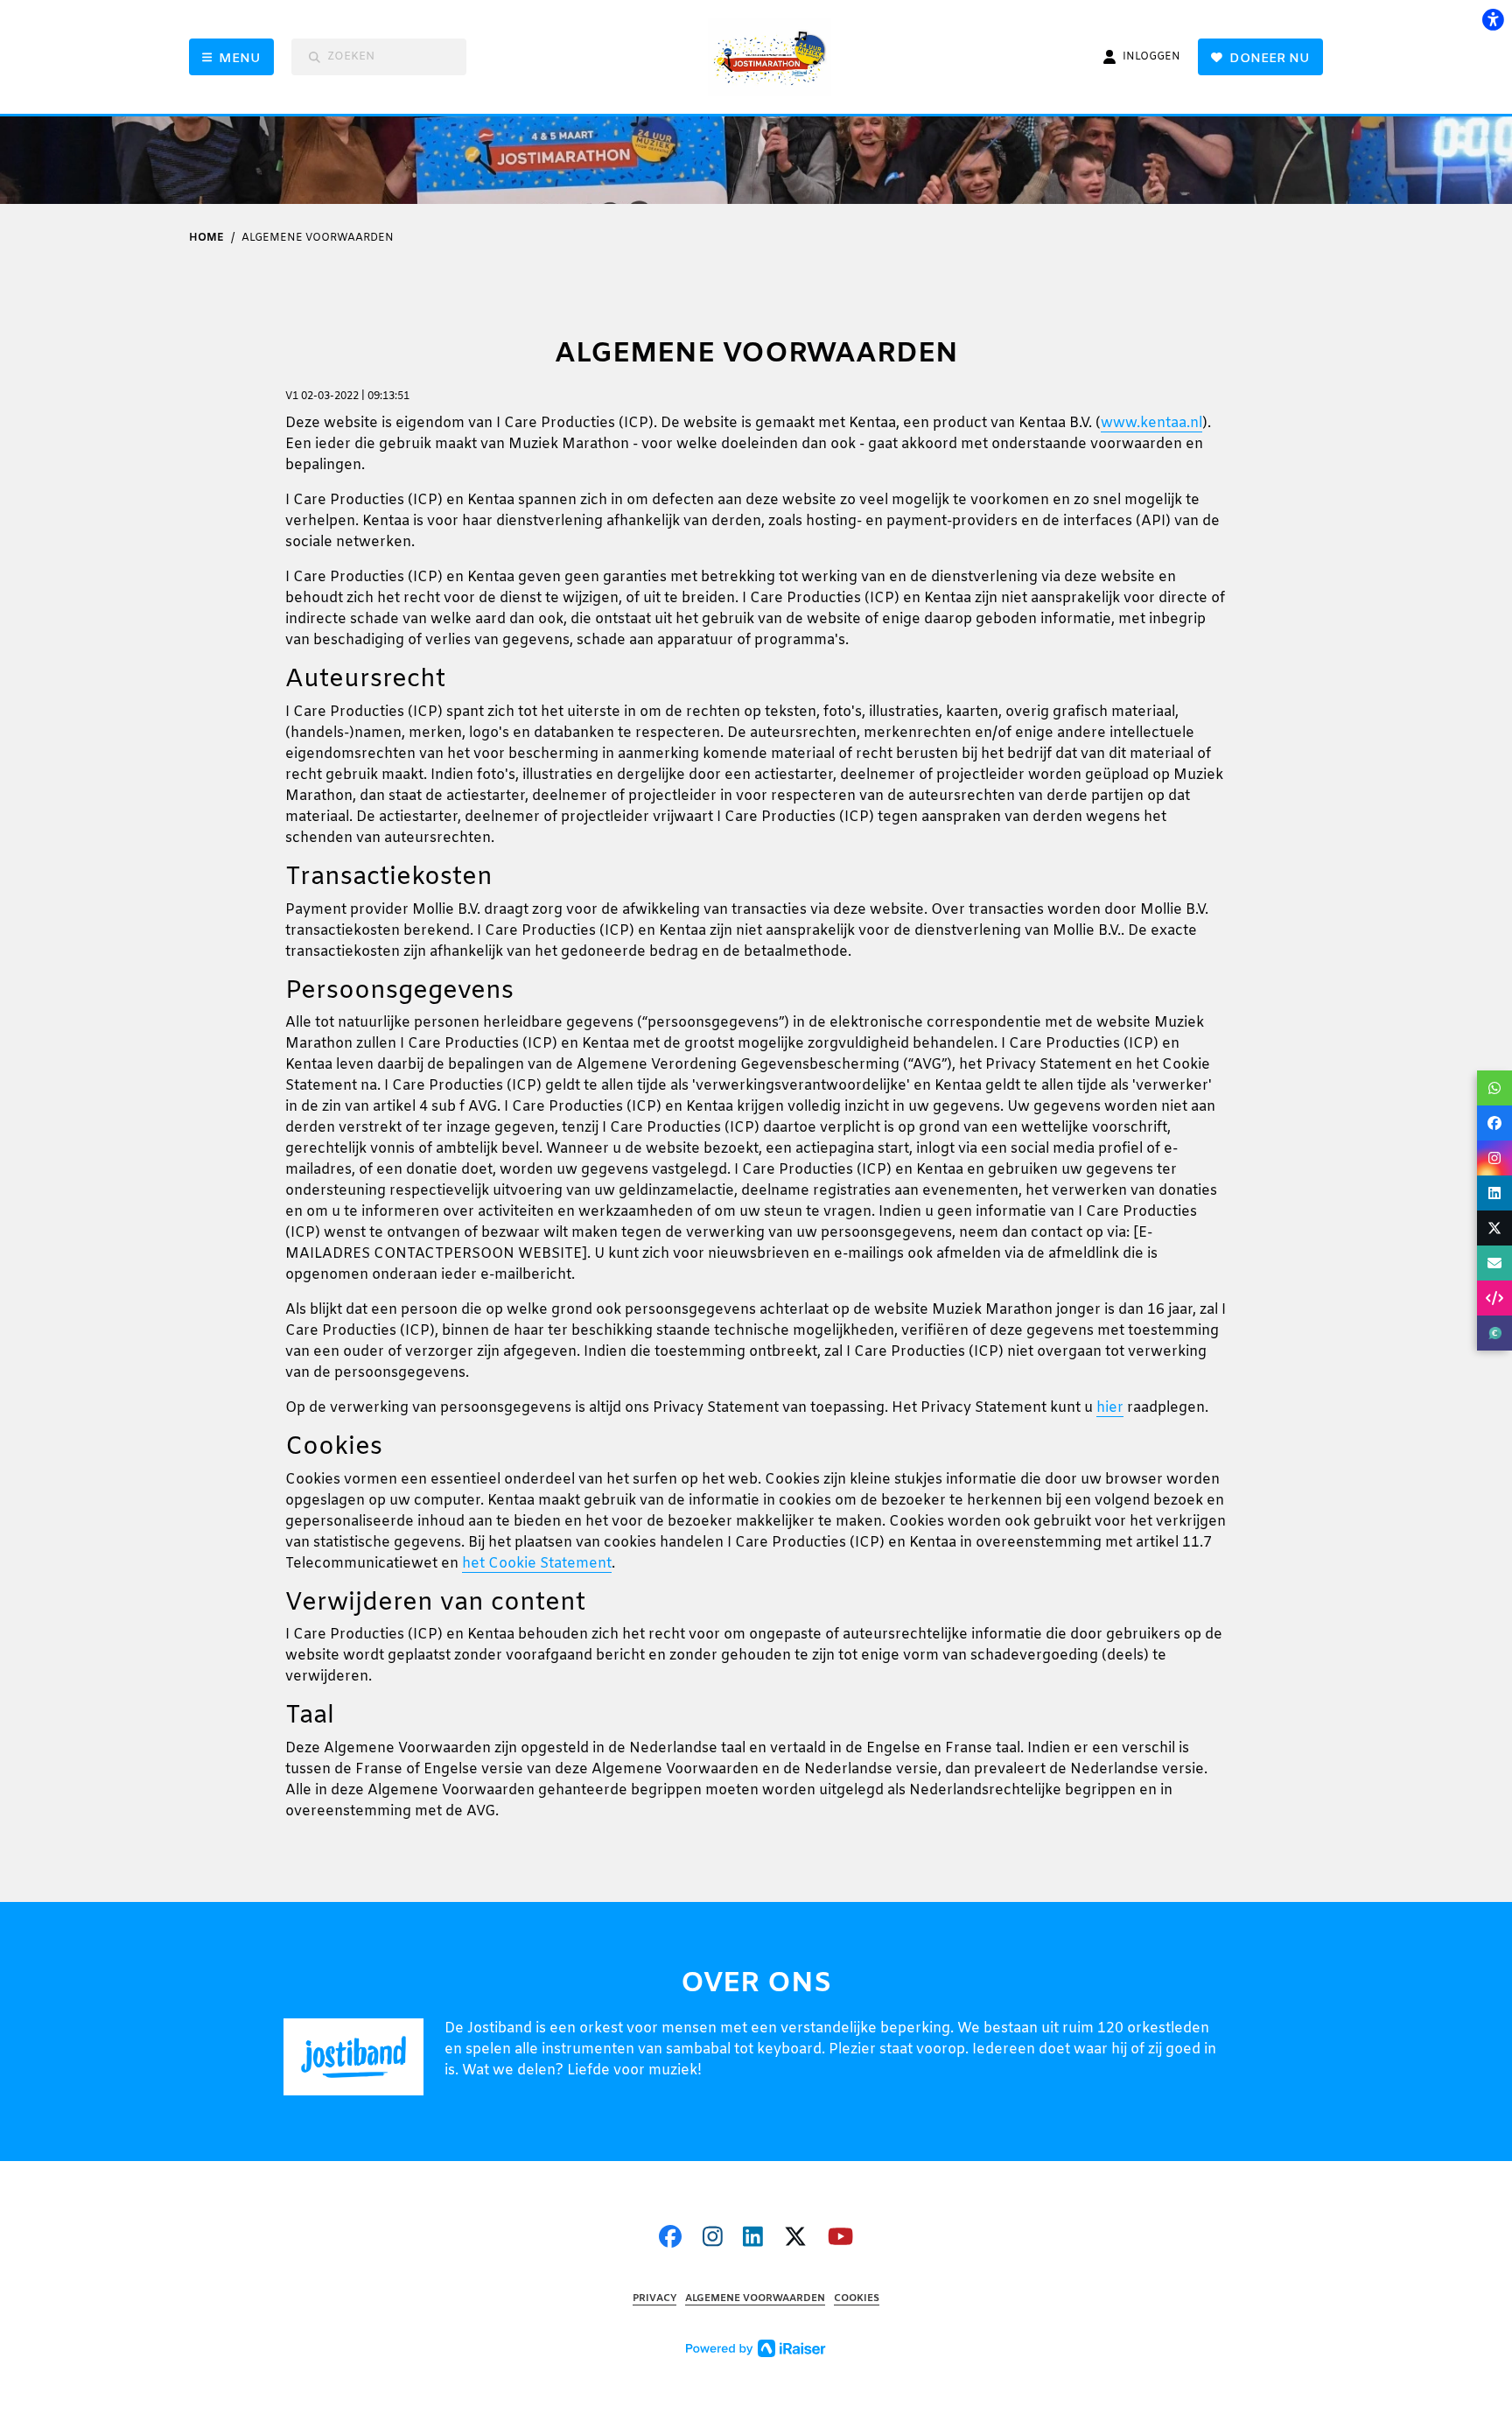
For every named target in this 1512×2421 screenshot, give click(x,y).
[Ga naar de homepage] (777, 57)
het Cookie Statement (537, 1564)
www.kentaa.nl (1151, 423)
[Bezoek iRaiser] (756, 2349)
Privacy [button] (654, 2299)
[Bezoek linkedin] (753, 2239)
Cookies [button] (857, 2299)
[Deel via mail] (1494, 1263)
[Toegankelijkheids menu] (1493, 19)
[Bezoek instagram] (713, 2239)
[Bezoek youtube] (840, 2239)
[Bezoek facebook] (670, 2239)
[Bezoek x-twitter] (795, 2239)
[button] (1494, 1088)
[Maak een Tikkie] (1494, 1333)
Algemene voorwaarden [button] (755, 2299)
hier (1110, 1408)
